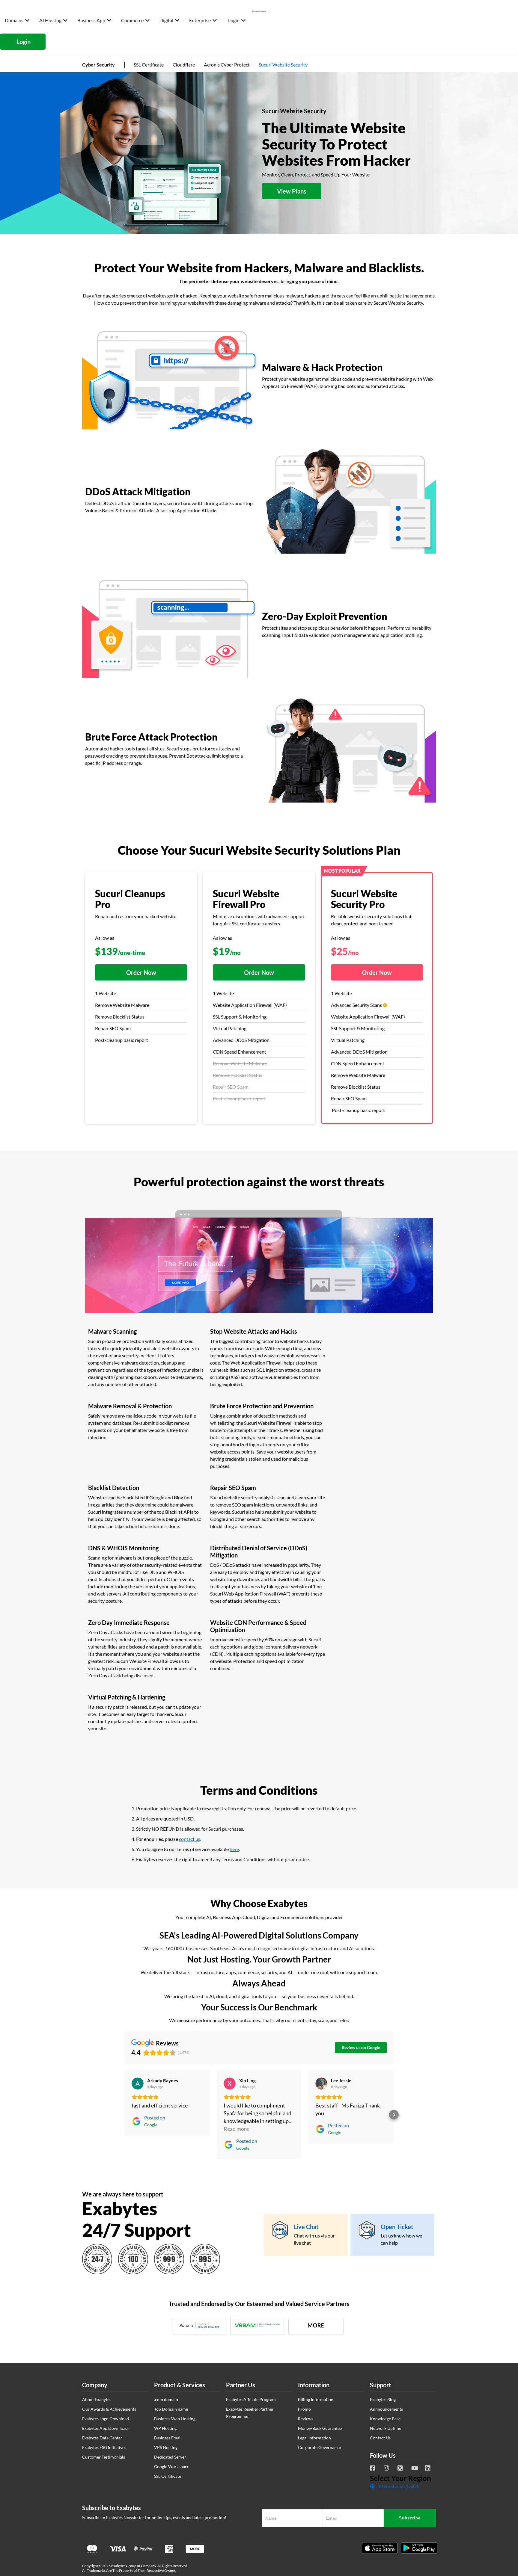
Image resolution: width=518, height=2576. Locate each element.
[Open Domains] (27, 20)
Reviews (306, 2419)
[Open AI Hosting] (65, 20)
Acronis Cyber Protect (227, 65)
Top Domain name (171, 2409)
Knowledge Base (385, 2419)
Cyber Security (98, 65)
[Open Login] (243, 20)
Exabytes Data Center (102, 2438)
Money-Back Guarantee (320, 2428)
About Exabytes (97, 2399)
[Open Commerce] (147, 20)
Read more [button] (236, 2129)
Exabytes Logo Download (106, 2419)
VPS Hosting (166, 2447)
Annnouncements (386, 2409)
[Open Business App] (109, 20)
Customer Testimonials (104, 2457)
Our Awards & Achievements (109, 2409)
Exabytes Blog (383, 2399)
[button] (124, 2115)
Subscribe (410, 2518)
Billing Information (316, 2399)
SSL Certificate (149, 65)
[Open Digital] (177, 20)
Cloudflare (184, 65)
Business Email (168, 2438)
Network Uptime (386, 2428)
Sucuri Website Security (283, 65)
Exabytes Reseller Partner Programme (250, 2413)
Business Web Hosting (175, 2419)
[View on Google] (138, 2084)
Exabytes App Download (105, 2428)
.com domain (166, 2399)
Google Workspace (172, 2467)
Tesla (508, 2496)
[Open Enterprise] (215, 20)
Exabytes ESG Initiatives (104, 2447)
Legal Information (314, 2438)
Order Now (141, 972)
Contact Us (380, 2438)
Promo (304, 2409)
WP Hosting (165, 2428)
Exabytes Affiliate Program (251, 2399)
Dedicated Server (170, 2457)
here (234, 1849)
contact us (190, 1839)
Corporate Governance (319, 2447)
